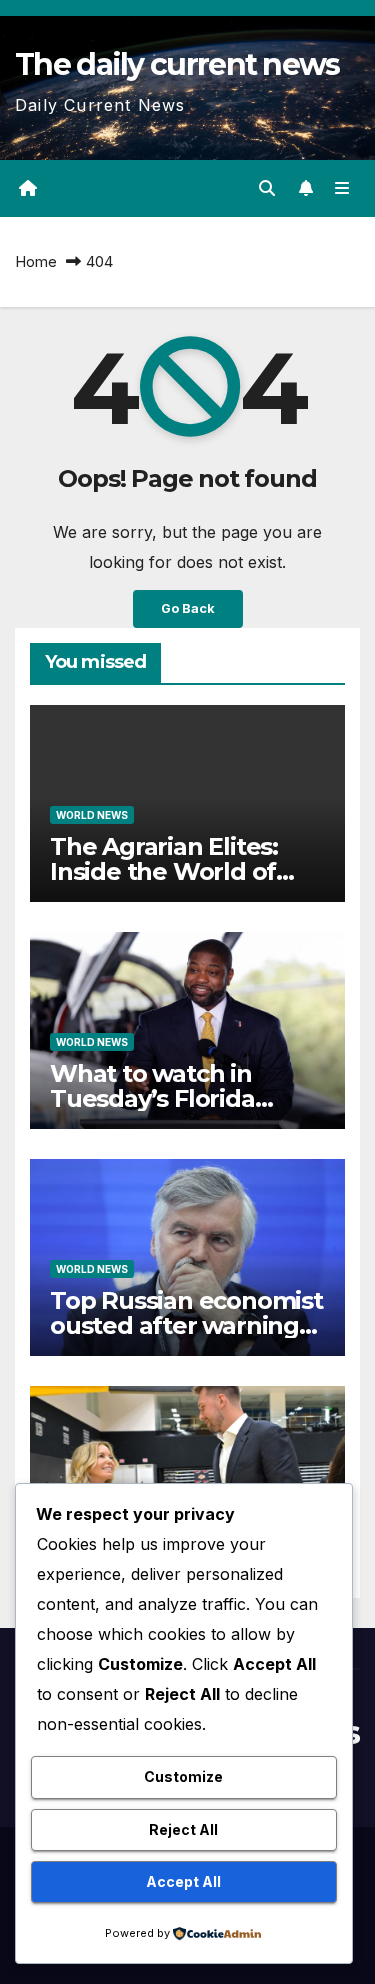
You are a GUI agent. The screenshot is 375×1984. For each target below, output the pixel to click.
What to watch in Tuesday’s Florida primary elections (152, 1098)
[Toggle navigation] (342, 188)
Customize (183, 1776)
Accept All (183, 1881)
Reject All (183, 1829)
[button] (267, 188)
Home (36, 261)
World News (92, 815)
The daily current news (177, 64)
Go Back (188, 608)
